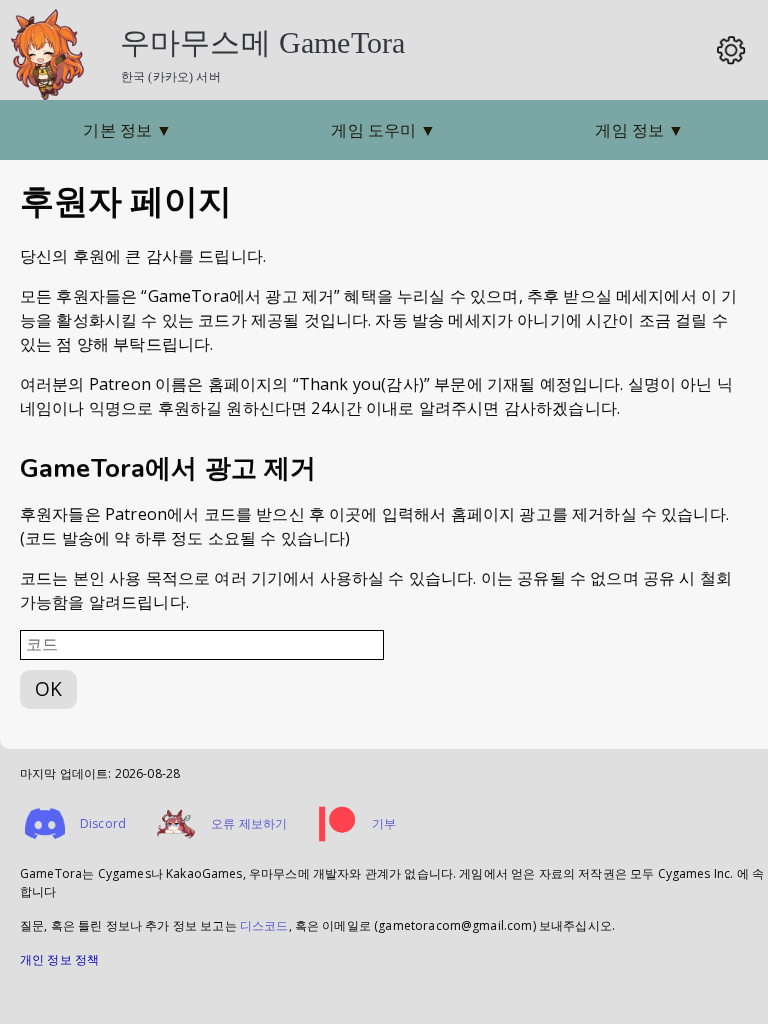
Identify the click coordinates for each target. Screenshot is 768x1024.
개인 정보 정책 (59, 959)
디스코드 (264, 925)
